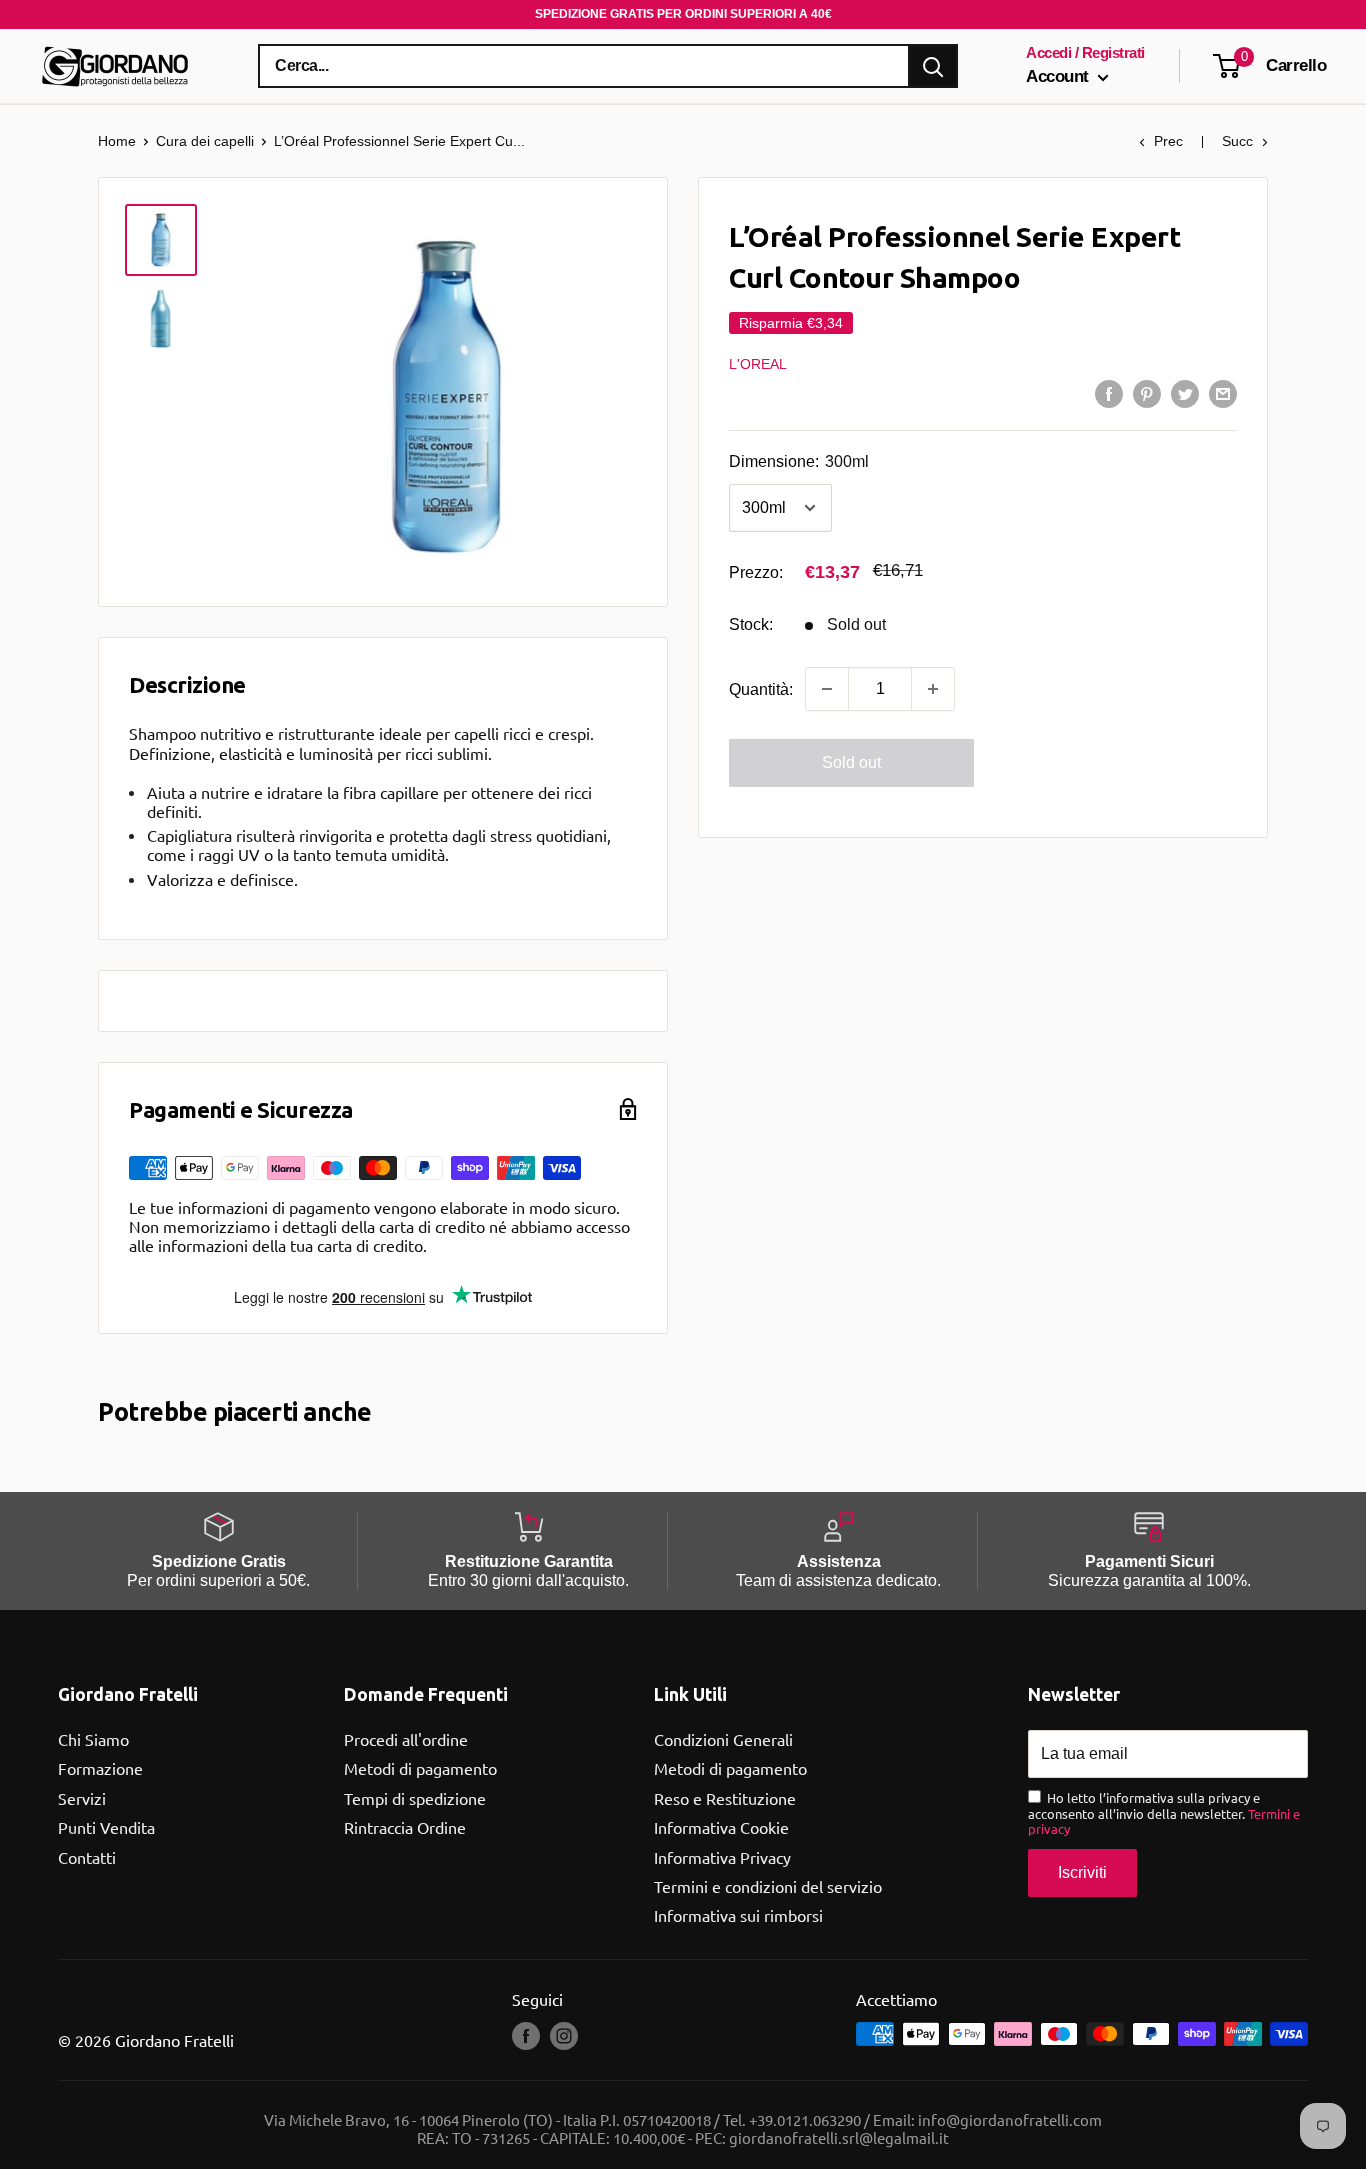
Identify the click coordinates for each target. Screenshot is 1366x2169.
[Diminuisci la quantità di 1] (827, 689)
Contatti (87, 1857)
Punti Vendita (106, 1827)
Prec (1168, 141)
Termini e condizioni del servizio (768, 1886)
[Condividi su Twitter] (1185, 393)
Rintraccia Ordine (405, 1827)
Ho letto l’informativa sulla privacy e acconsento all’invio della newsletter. (1164, 1813)
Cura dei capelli (205, 141)
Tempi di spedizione (415, 1798)
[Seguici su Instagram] (564, 2036)
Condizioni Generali (723, 1739)
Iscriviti (1082, 1872)
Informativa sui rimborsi (738, 1915)
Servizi (82, 1798)
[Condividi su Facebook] (1109, 393)
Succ (1237, 141)
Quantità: (761, 688)
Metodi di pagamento (420, 1768)
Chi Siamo (93, 1739)
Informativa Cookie (721, 1827)
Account (1059, 76)
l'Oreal (758, 363)
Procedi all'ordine (406, 1739)
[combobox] (584, 66)
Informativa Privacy (722, 1857)
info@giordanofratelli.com (1010, 2119)
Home (117, 141)
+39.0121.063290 (805, 2119)
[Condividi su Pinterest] (1147, 393)
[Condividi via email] (1223, 393)
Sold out (851, 762)
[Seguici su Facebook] (526, 2036)
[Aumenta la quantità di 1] (933, 689)
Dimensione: (799, 461)
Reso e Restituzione (725, 1798)
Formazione (100, 1768)
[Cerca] (933, 66)
